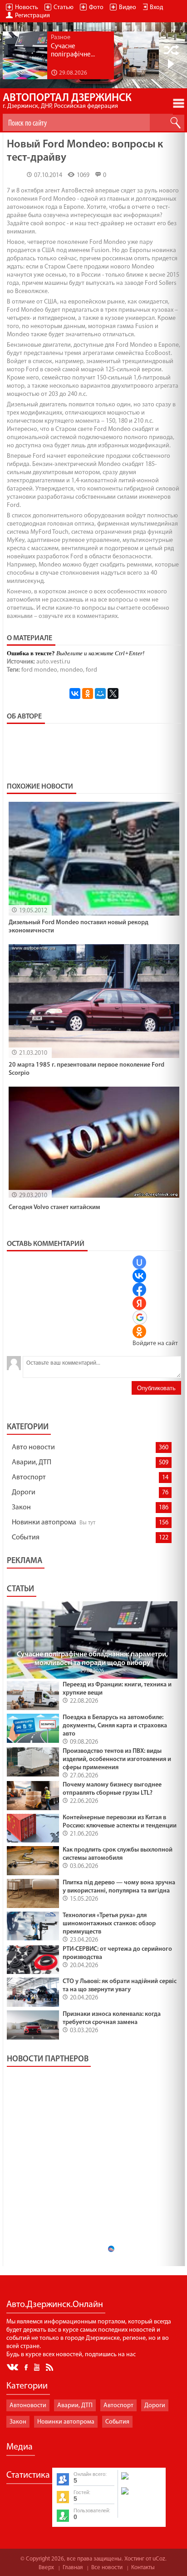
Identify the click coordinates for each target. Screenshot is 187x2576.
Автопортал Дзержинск (67, 101)
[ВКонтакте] (75, 693)
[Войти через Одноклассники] (139, 1331)
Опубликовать (156, 1388)
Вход (156, 8)
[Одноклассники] (88, 693)
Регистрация (32, 16)
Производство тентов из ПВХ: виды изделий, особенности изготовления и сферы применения (117, 1759)
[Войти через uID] (139, 1262)
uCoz (159, 2559)
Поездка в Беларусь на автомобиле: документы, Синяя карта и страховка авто (115, 1726)
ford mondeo (39, 670)
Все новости (107, 2568)
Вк (13, 2367)
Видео (128, 8)
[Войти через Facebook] (139, 1290)
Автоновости (28, 2406)
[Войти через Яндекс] (139, 1303)
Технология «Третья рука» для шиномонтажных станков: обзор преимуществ (109, 1924)
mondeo (71, 670)
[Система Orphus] (141, 2495)
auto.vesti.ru (53, 662)
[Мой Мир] (100, 693)
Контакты (143, 2568)
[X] (113, 693)
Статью (64, 8)
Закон (21, 1508)
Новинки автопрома (44, 1523)
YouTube (37, 2367)
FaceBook (27, 2366)
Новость (27, 8)
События (26, 1538)
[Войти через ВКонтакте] (139, 1276)
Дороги (24, 1493)
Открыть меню (179, 103)
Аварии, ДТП (32, 1463)
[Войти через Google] (140, 1317)
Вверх (46, 2568)
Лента (51, 2367)
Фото (96, 8)
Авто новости (33, 1447)
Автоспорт (29, 1478)
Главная (73, 2568)
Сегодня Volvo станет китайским (54, 1207)
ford (91, 670)
